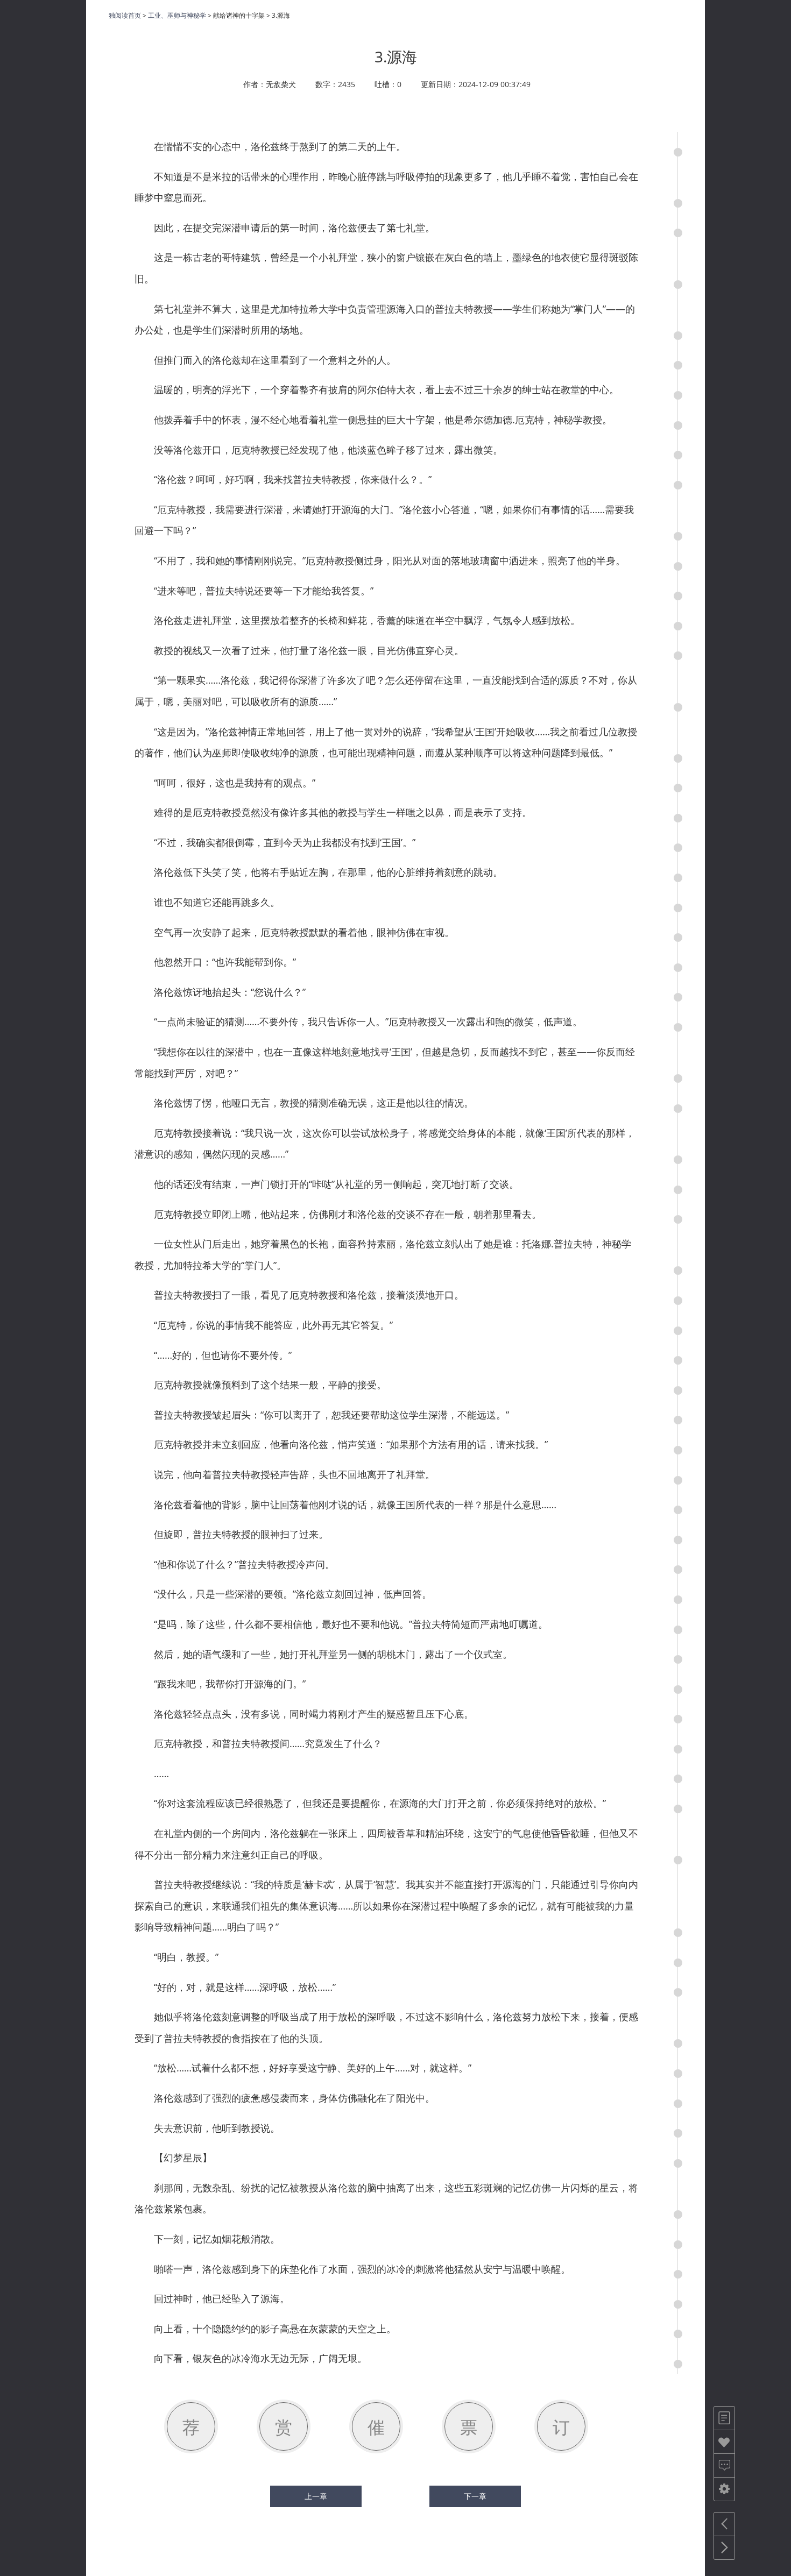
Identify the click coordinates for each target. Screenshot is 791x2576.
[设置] (724, 2489)
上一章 (316, 2496)
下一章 (475, 2496)
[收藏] (724, 2442)
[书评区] (724, 2465)
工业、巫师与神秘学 (177, 15)
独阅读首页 (125, 15)
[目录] (724, 2418)
